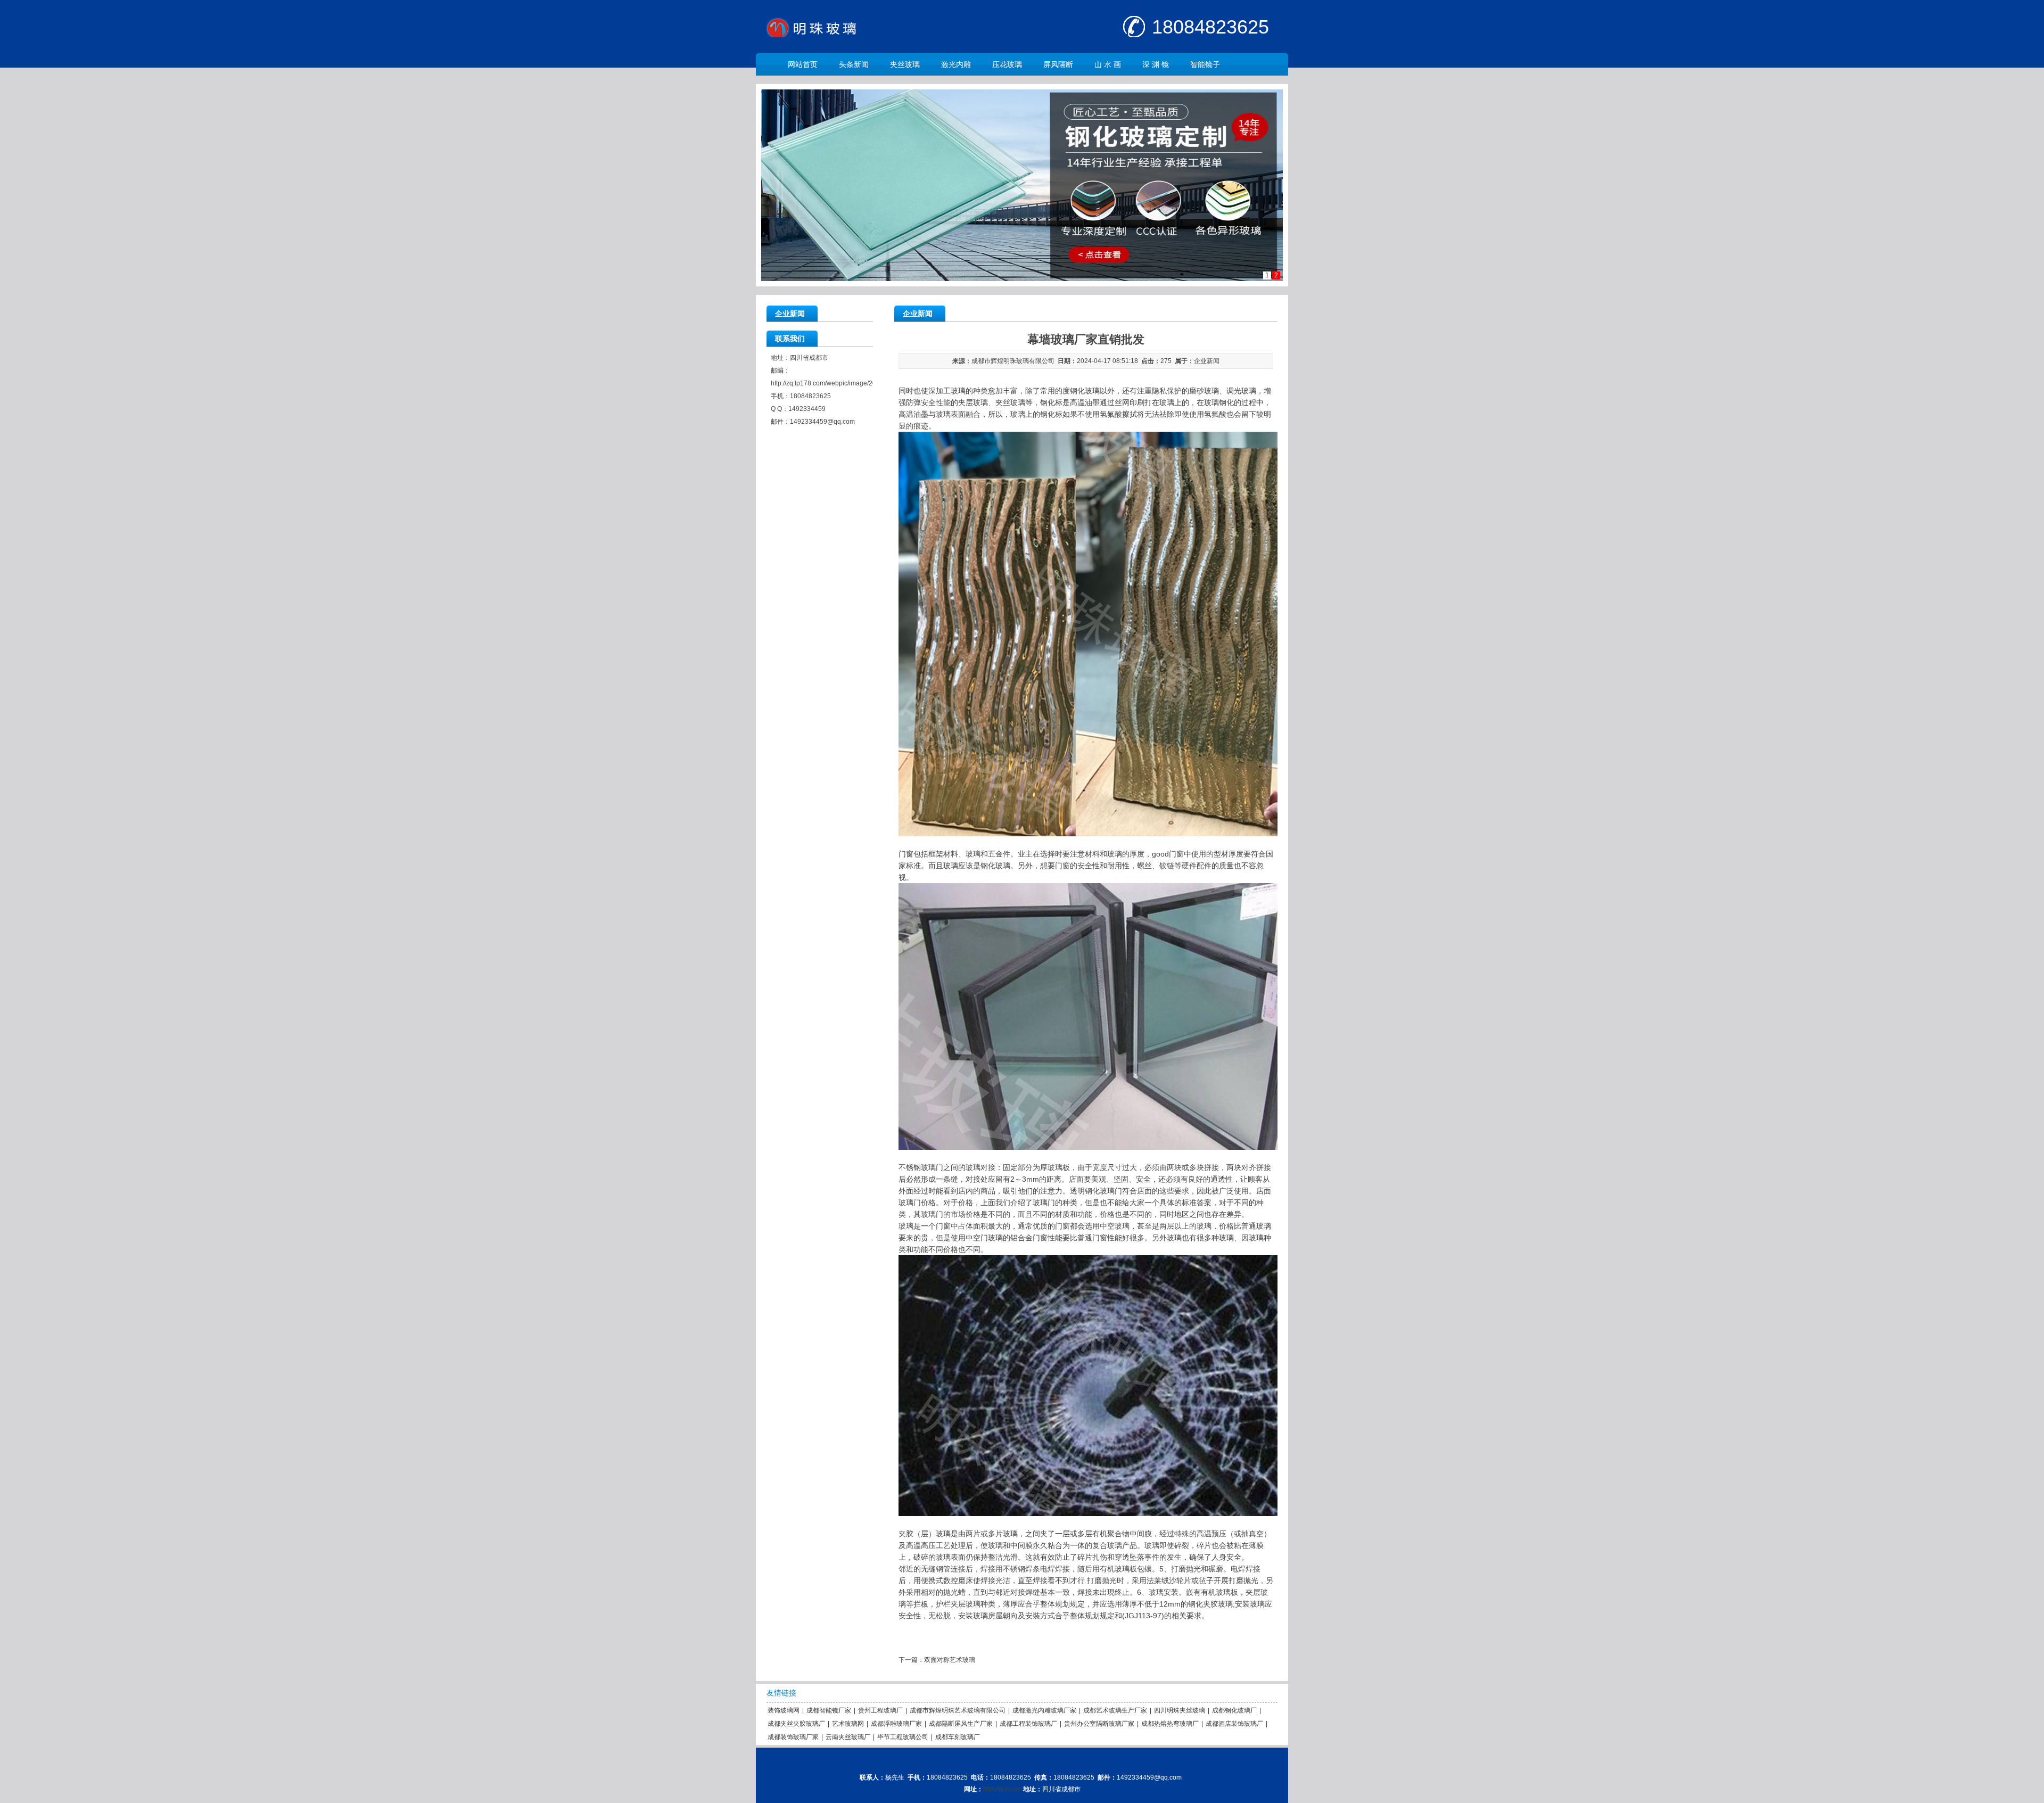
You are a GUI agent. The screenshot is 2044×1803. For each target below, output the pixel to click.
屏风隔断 (1058, 64)
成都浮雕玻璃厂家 (896, 1724)
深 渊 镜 (1156, 64)
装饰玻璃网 (784, 1710)
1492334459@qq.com (822, 422)
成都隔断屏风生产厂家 (961, 1724)
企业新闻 (1207, 361)
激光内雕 (956, 64)
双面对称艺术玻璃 (950, 1660)
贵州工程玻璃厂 (880, 1710)
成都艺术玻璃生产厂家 (1115, 1710)
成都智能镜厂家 (829, 1710)
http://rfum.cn (1002, 1789)
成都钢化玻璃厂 (1234, 1710)
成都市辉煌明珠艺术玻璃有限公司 (958, 1710)
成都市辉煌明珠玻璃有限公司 (1013, 361)
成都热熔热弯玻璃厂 (1170, 1724)
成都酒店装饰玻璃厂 (1234, 1724)
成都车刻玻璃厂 (958, 1737)
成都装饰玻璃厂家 (793, 1737)
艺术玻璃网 (848, 1724)
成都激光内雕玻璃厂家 (1044, 1710)
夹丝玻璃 (905, 64)
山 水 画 (1108, 64)
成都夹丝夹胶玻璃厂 (796, 1724)
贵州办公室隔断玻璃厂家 (1099, 1724)
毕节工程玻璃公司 (903, 1737)
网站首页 (803, 64)
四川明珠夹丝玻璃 (1180, 1710)
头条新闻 (854, 64)
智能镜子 (1205, 64)
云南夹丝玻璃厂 (848, 1737)
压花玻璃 (1007, 64)
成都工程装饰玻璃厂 (1028, 1724)
